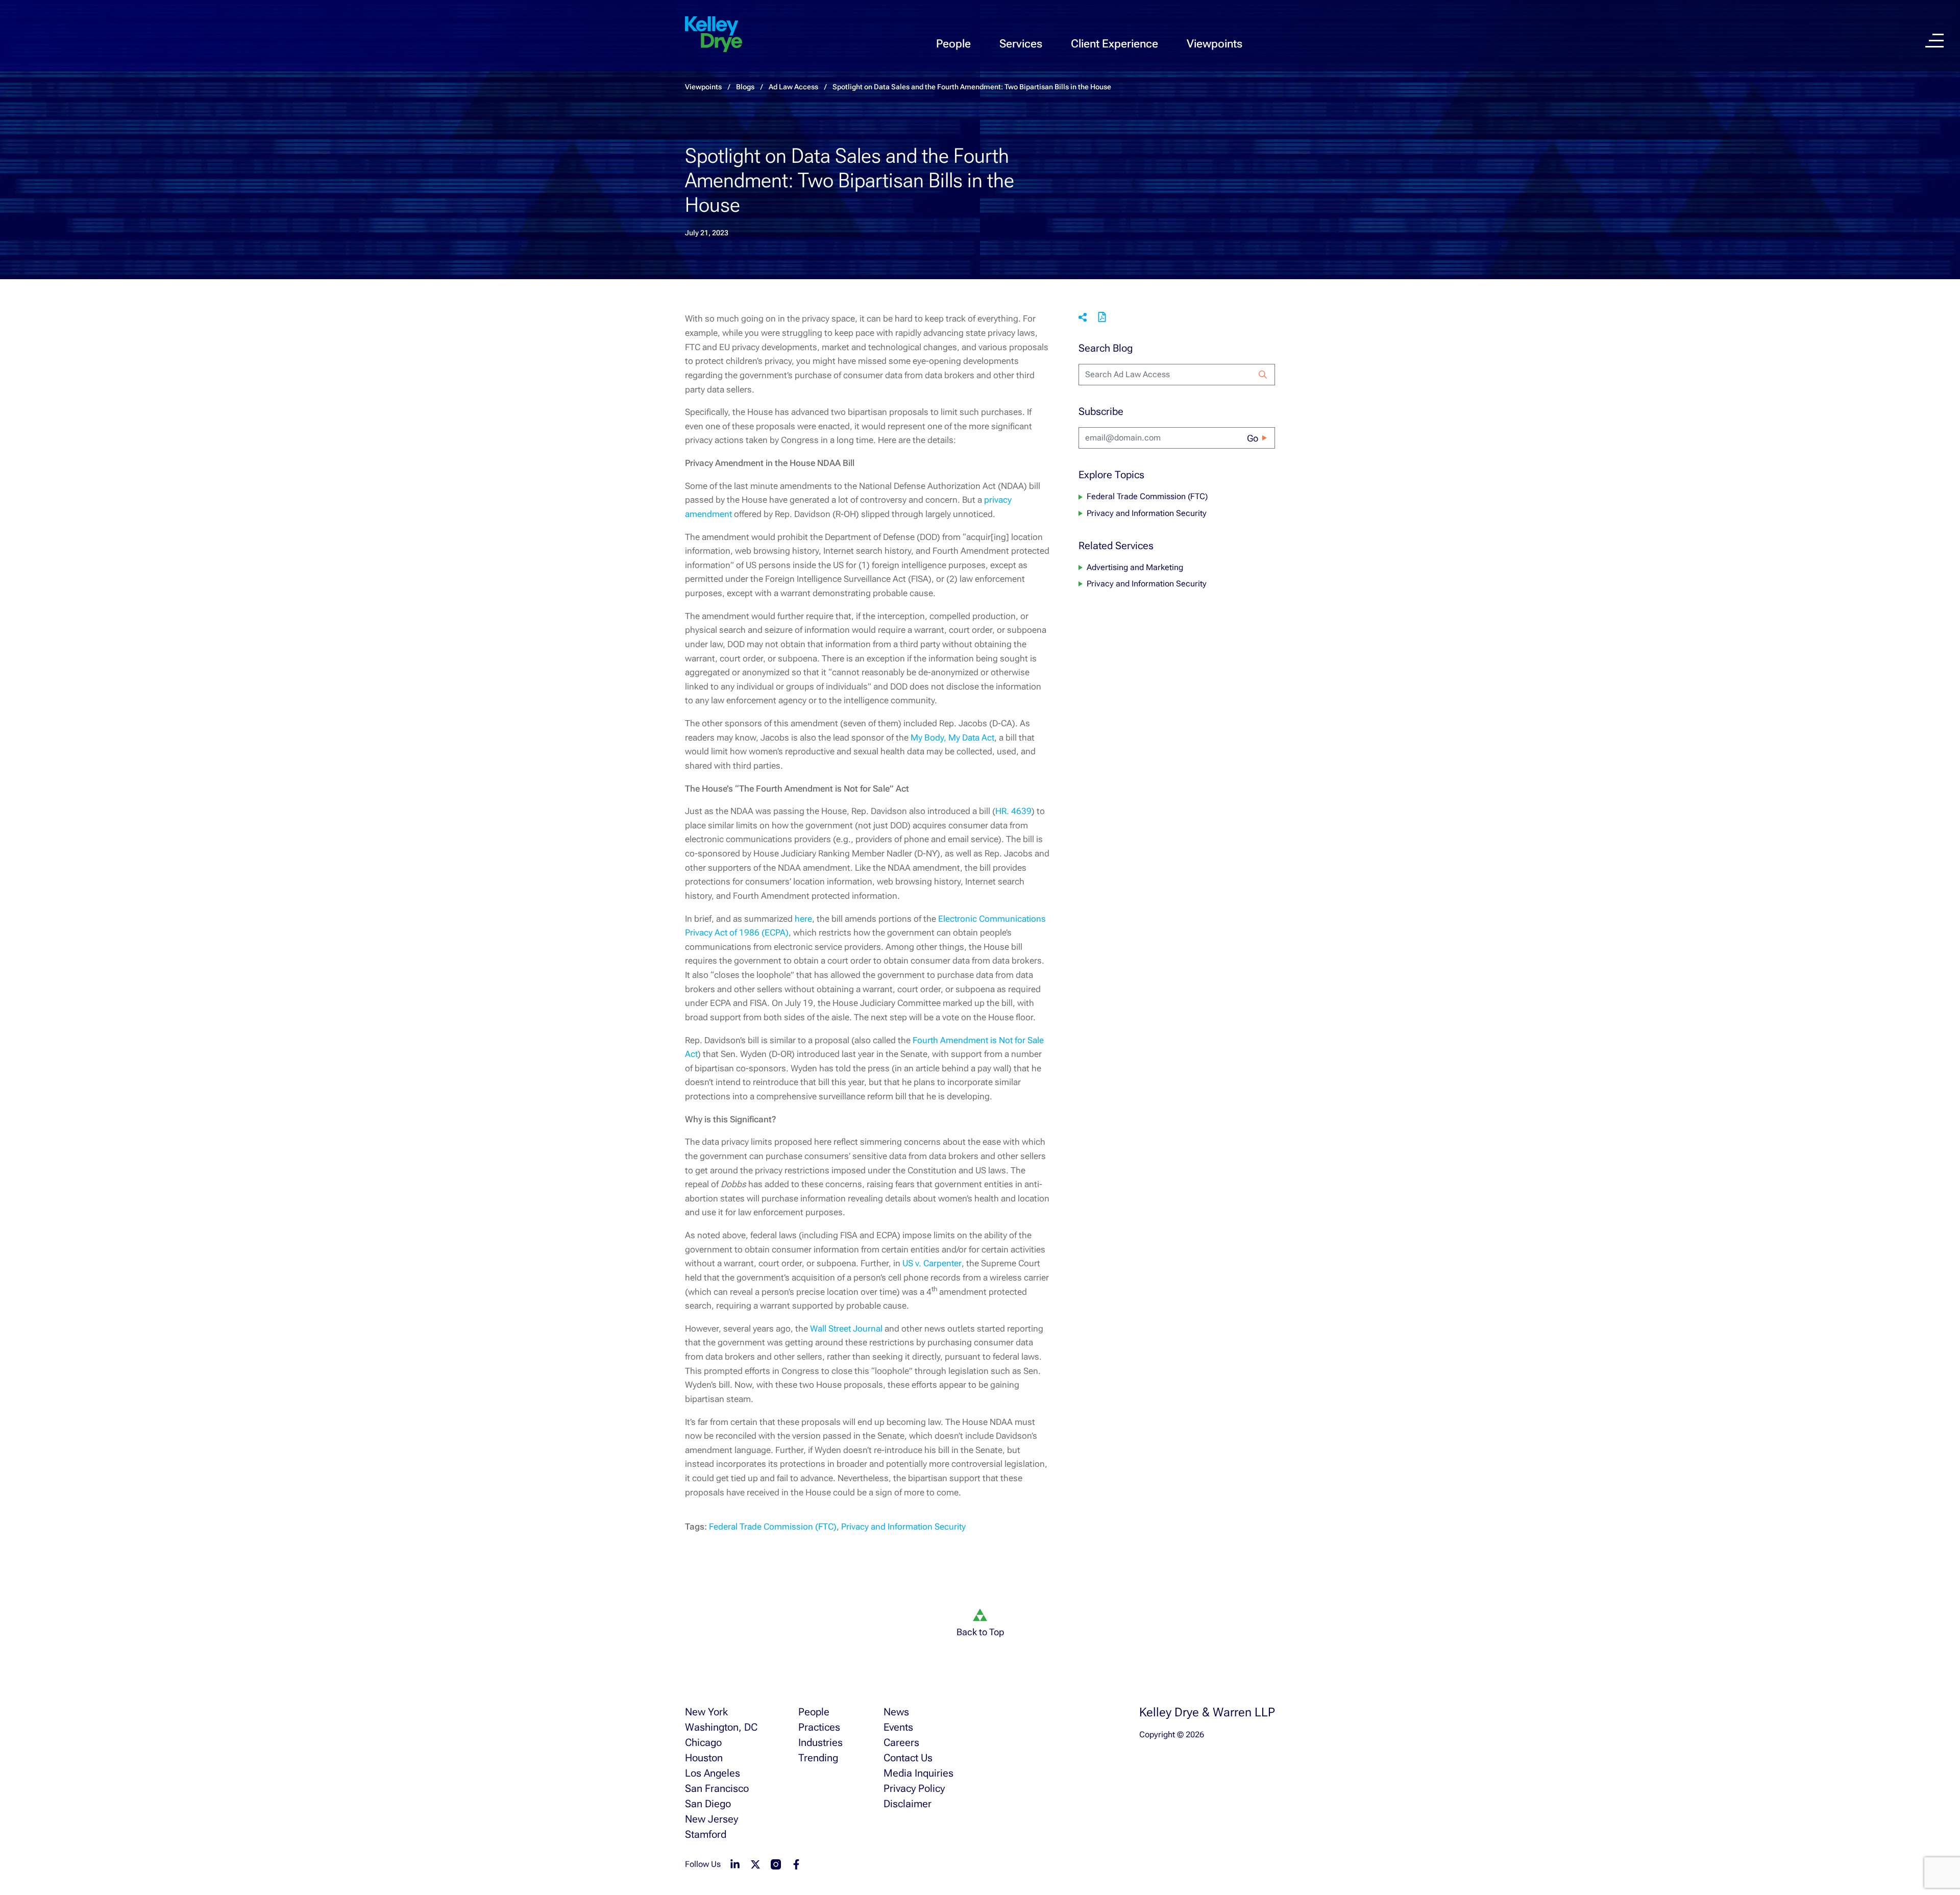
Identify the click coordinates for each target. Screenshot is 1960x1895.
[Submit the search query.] (1263, 375)
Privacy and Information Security (903, 1527)
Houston (704, 1758)
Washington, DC (721, 1727)
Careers (901, 1742)
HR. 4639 (1013, 811)
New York (706, 1712)
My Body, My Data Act (952, 737)
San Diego (708, 1804)
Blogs (745, 87)
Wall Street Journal (846, 1328)
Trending (818, 1758)
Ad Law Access (793, 87)
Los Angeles (713, 1773)
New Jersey (712, 1819)
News (896, 1712)
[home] (714, 35)
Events (898, 1727)
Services (1021, 44)
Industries (820, 1742)
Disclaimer (908, 1804)
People (953, 44)
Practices (819, 1727)
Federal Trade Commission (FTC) (773, 1527)
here (803, 919)
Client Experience (1114, 44)
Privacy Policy (914, 1788)
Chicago (703, 1742)
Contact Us (908, 1758)
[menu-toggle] (1934, 41)
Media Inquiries (918, 1773)
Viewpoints (1215, 44)
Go (1253, 438)
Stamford (706, 1834)
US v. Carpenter (932, 1263)
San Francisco (717, 1788)
